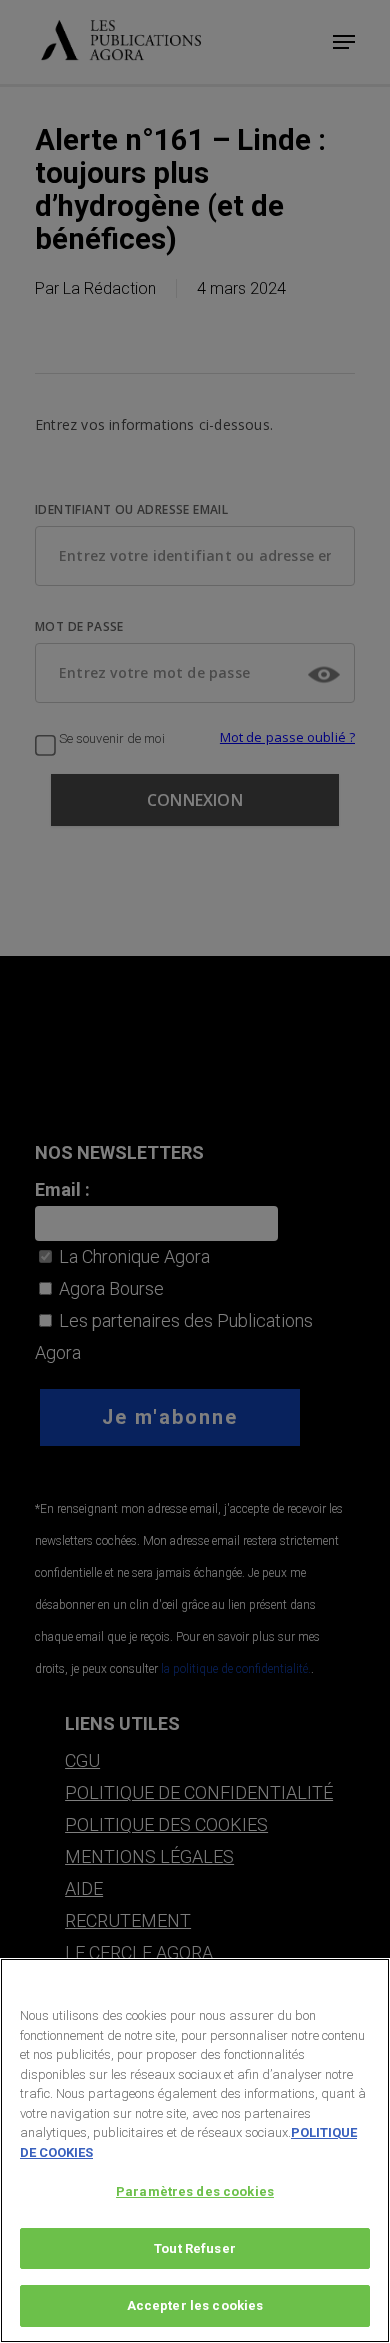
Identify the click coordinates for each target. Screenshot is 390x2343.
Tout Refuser (195, 2248)
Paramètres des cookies (195, 2191)
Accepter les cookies (195, 2305)
